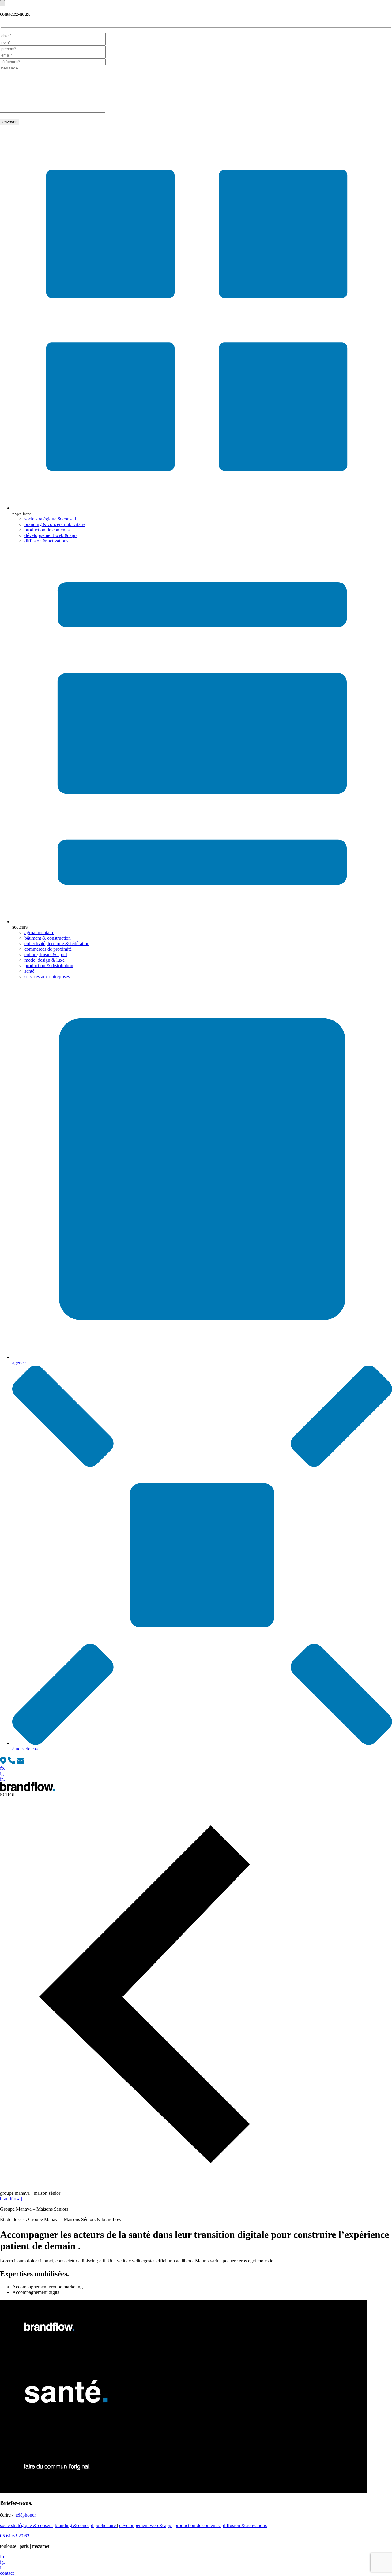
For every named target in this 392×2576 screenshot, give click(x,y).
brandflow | (11, 2199)
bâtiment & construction (48, 938)
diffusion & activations (46, 541)
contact (7, 2573)
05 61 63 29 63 (15, 2536)
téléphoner (26, 2515)
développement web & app (51, 535)
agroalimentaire (39, 932)
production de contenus (47, 530)
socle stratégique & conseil (50, 519)
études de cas (25, 1749)
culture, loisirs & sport (46, 954)
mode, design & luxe (45, 960)
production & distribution (49, 966)
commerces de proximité (48, 949)
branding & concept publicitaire (55, 524)
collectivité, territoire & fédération (57, 943)
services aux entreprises (47, 977)
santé (29, 971)
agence (19, 1363)
